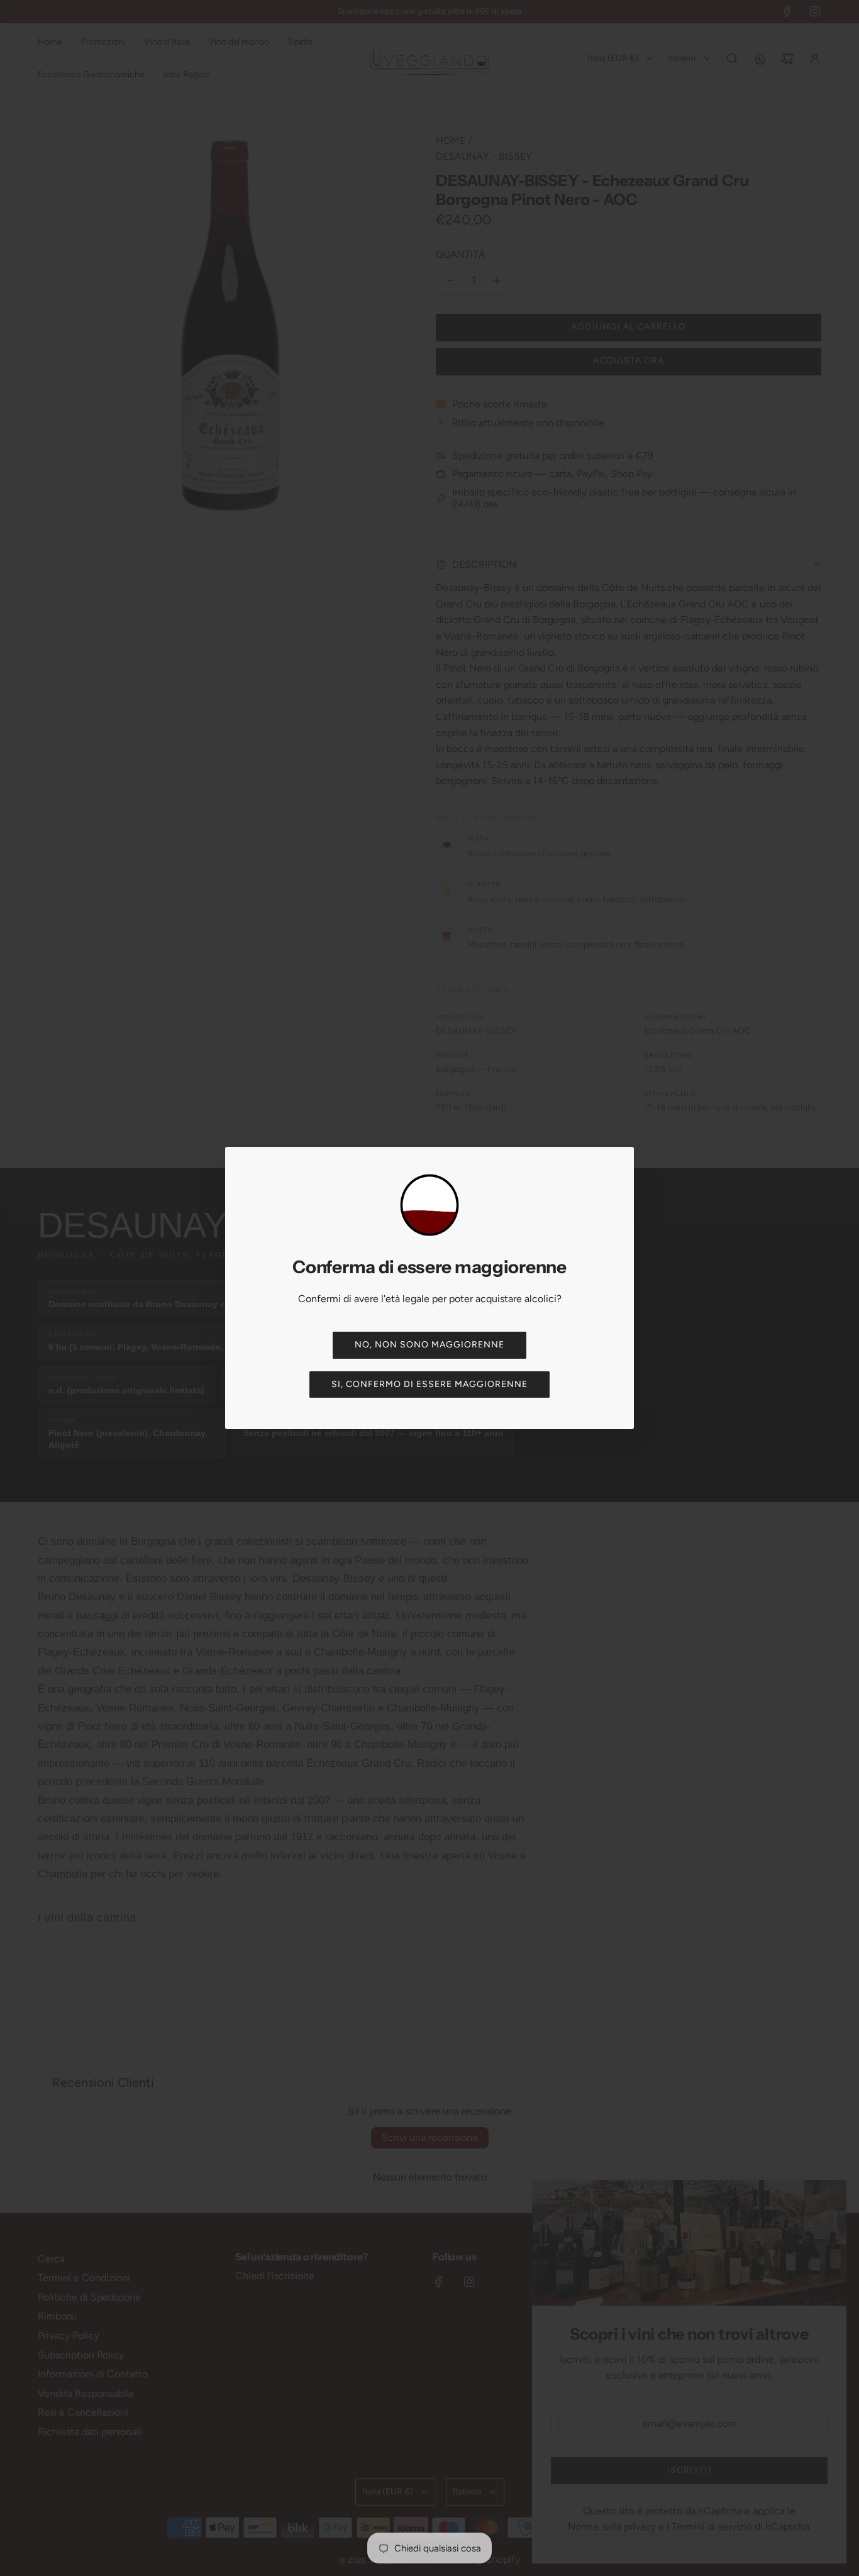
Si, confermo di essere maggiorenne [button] (429, 1384)
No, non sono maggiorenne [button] (429, 1345)
